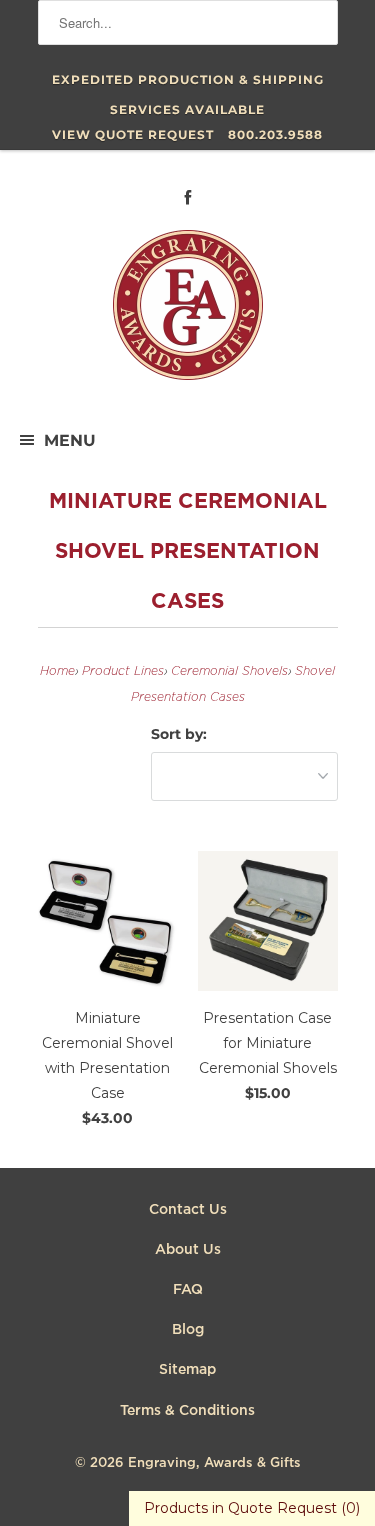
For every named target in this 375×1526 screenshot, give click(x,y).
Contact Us (188, 1210)
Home (57, 671)
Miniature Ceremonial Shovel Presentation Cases (188, 552)
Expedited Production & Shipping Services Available (188, 83)
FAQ (188, 1290)
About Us (188, 1250)
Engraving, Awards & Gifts (214, 1463)
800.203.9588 (275, 134)
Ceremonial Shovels (229, 671)
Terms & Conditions (187, 1411)
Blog (188, 1330)
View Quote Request (133, 134)
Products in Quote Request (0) (252, 1508)
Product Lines (123, 671)
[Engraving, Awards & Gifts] (188, 313)
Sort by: (179, 734)
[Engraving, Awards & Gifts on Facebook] (188, 197)
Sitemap (187, 1370)
